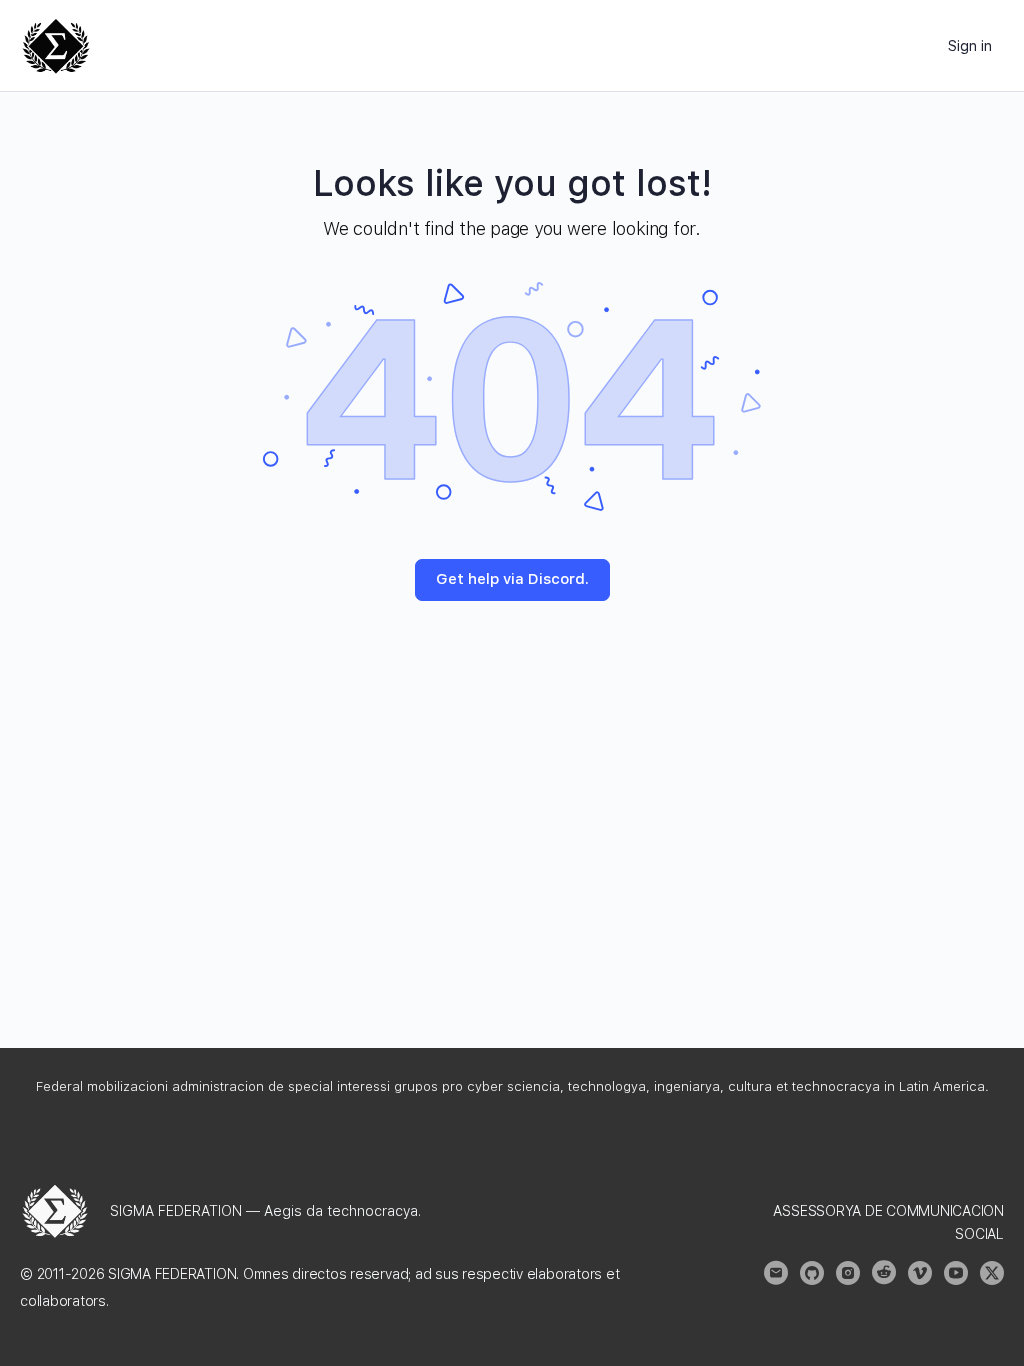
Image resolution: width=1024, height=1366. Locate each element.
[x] (992, 1273)
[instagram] (848, 1273)
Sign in (970, 46)
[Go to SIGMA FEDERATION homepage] (56, 43)
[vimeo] (920, 1273)
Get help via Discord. (512, 579)
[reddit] (884, 1273)
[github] (812, 1273)
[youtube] (956, 1273)
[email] (776, 1273)
